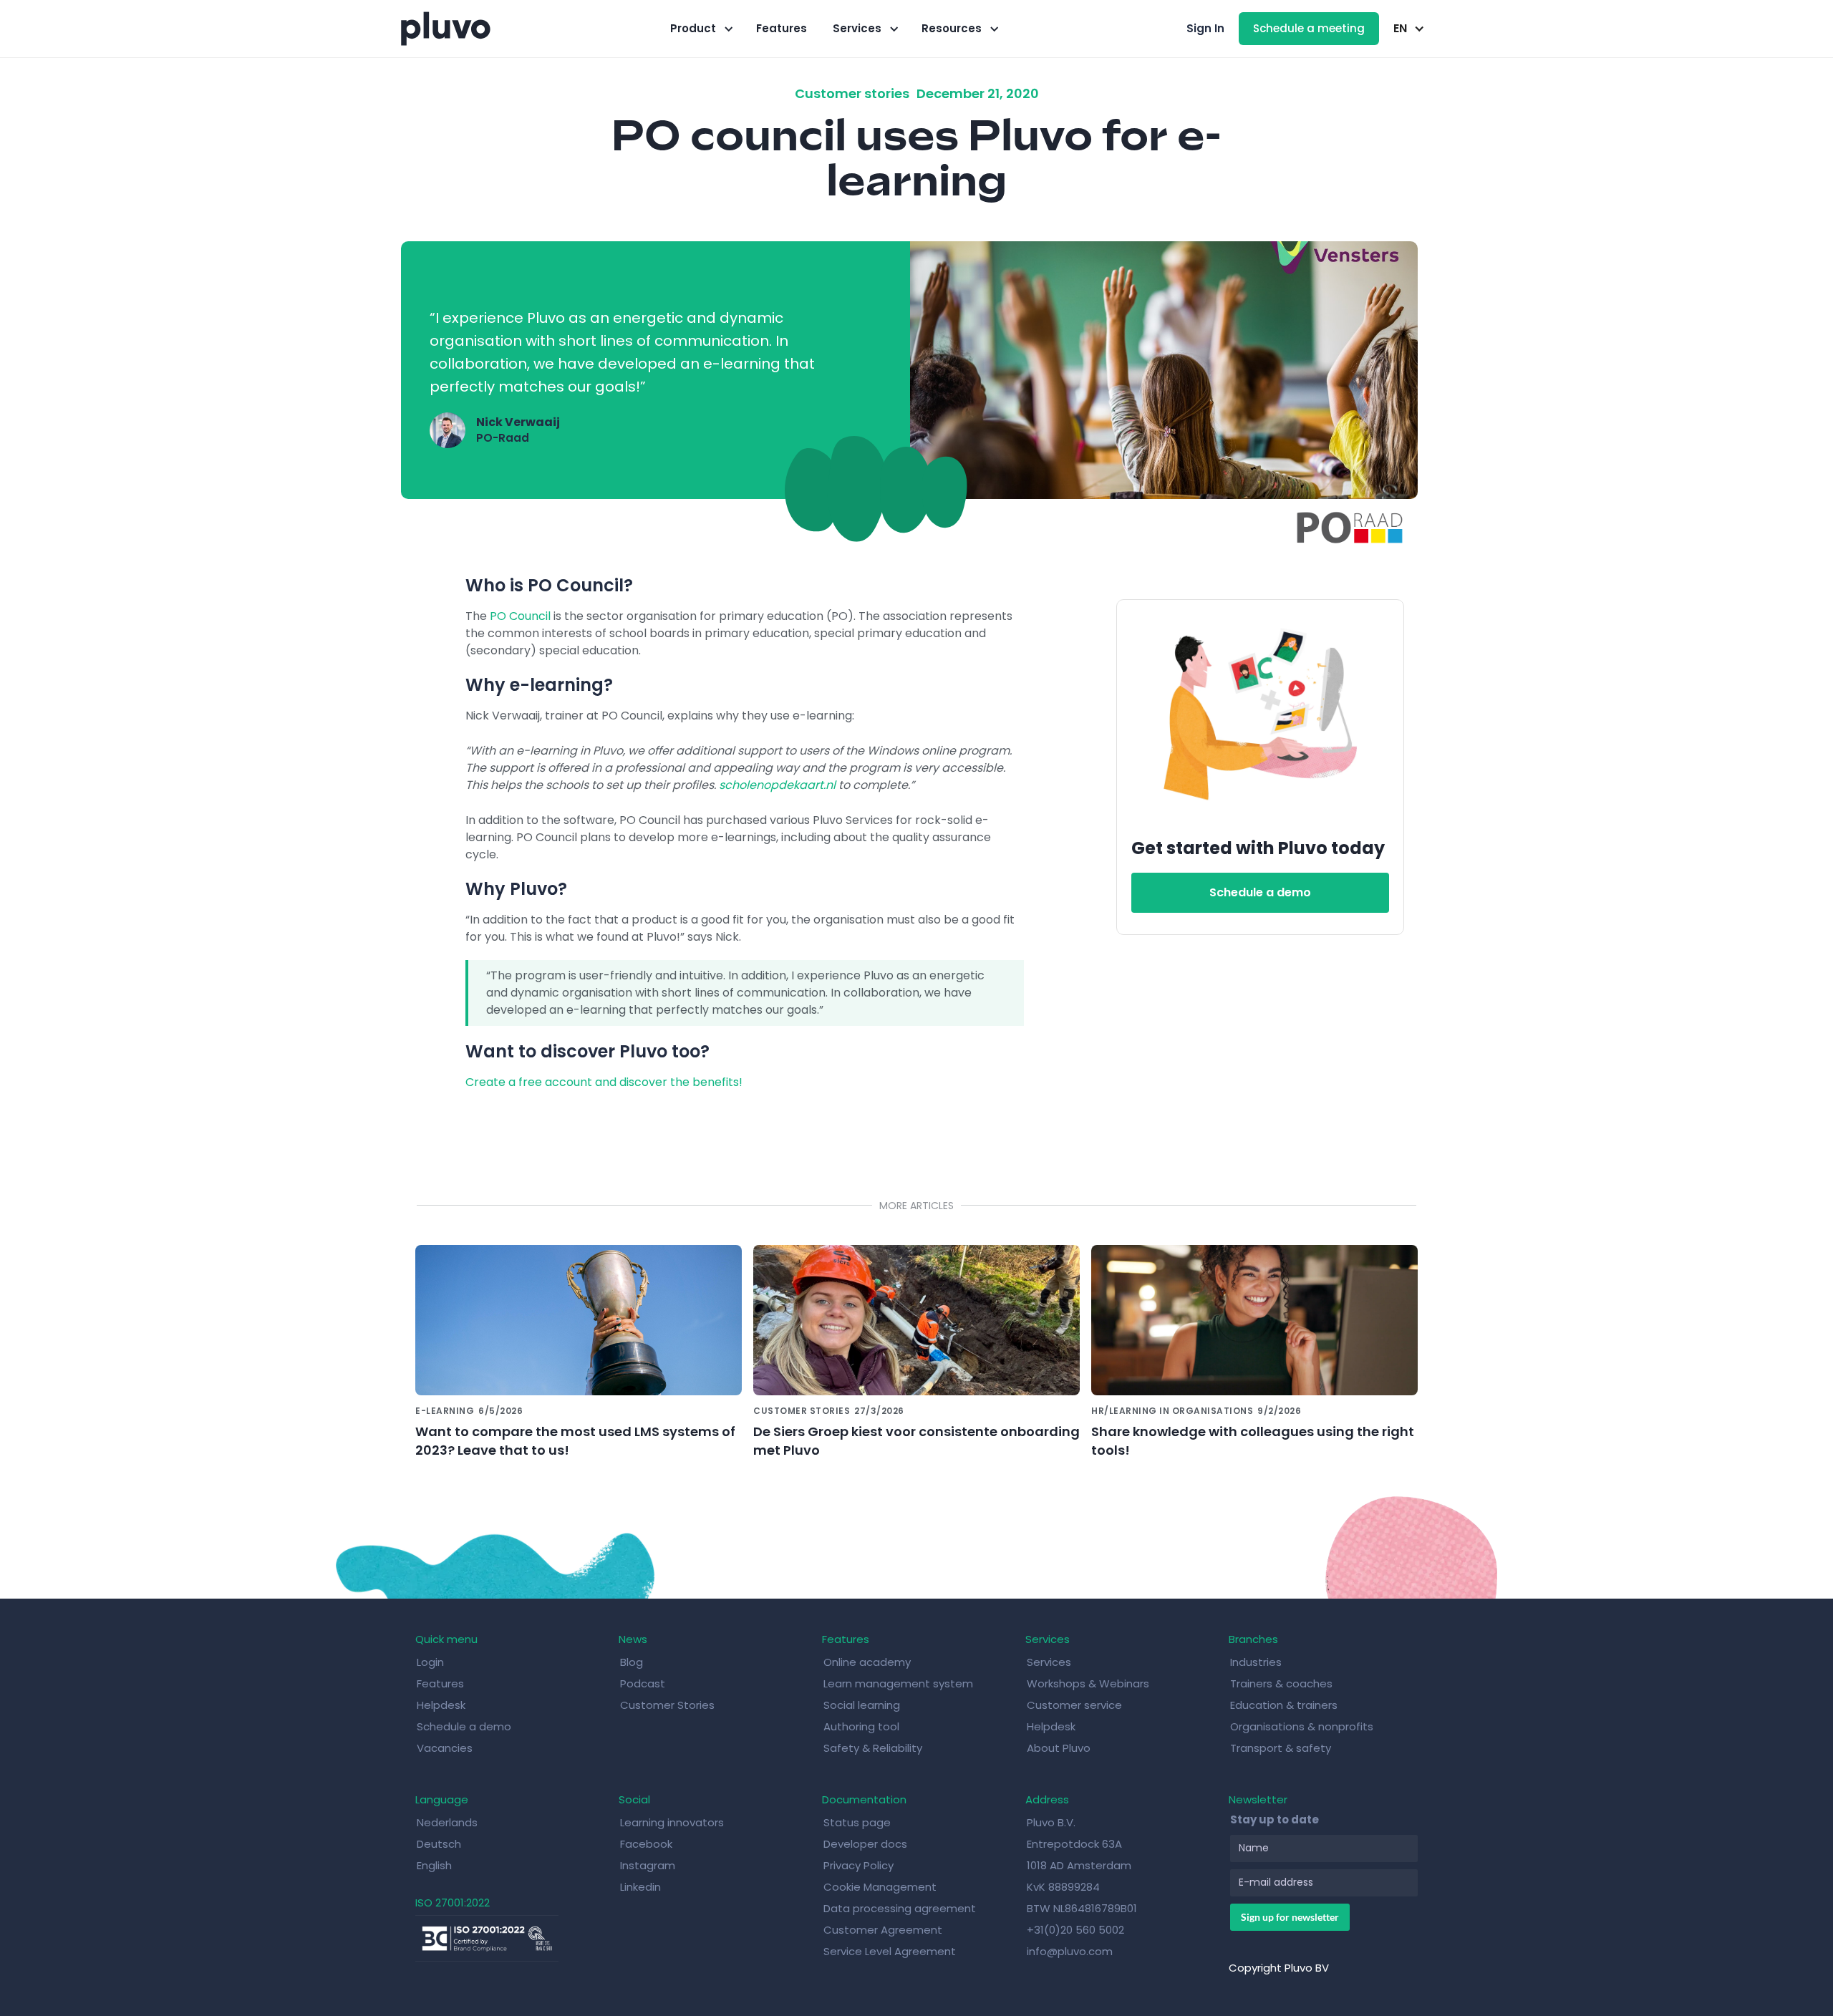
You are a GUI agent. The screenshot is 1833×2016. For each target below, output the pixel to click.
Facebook (646, 1844)
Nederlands (447, 1822)
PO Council (520, 616)
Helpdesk (441, 1705)
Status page (857, 1822)
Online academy (867, 1662)
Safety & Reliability (873, 1748)
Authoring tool (861, 1726)
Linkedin (640, 1887)
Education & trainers (1284, 1705)
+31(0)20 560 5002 (1075, 1930)
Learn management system (898, 1683)
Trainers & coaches (1281, 1683)
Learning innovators (672, 1822)
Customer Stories (667, 1705)
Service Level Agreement (890, 1951)
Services (1049, 1662)
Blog (632, 1662)
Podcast (643, 1683)
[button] (700, 29)
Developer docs (865, 1844)
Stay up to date (1275, 1819)
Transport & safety (1281, 1748)
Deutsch (439, 1844)
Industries (1256, 1662)
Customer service (1074, 1705)
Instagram (648, 1865)
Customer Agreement (883, 1930)
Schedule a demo (1260, 892)
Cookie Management (880, 1887)
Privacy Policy (859, 1865)
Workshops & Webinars (1088, 1683)
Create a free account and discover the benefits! (604, 1082)
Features (782, 28)
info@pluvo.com (1070, 1951)
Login (430, 1662)
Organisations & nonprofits (1302, 1726)
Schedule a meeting (1309, 28)
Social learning (862, 1705)
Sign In (1205, 28)
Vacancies (445, 1748)
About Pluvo (1059, 1748)
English (434, 1865)
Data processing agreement (900, 1908)
